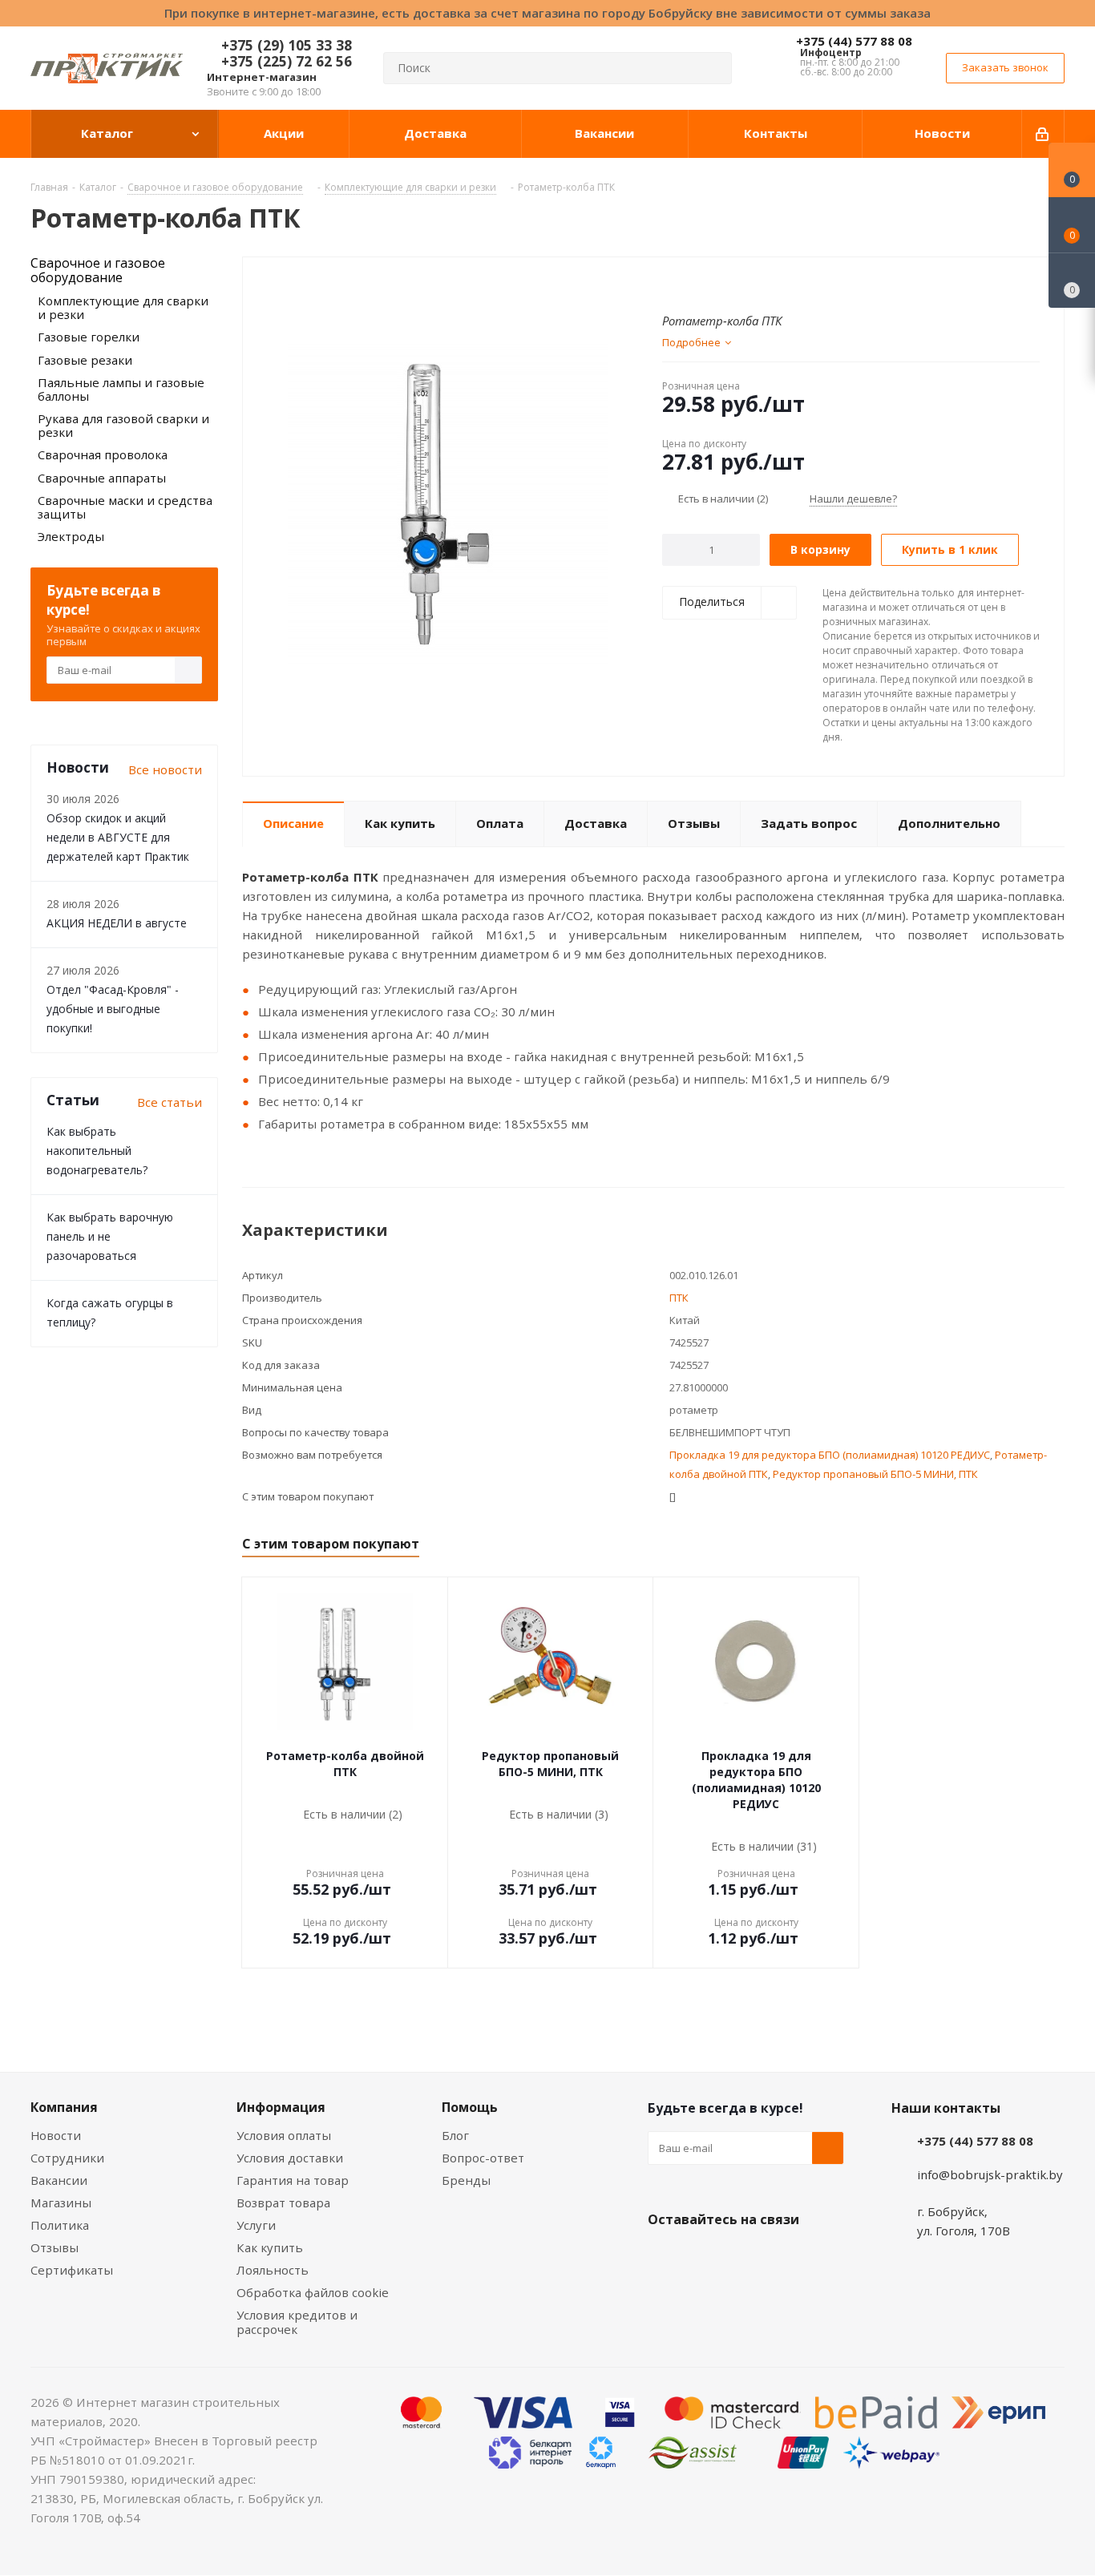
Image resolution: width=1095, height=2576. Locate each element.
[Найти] (713, 68)
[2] (685, 283)
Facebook (704, 2257)
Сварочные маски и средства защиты (125, 507)
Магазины (61, 2203)
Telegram (784, 2257)
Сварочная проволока (103, 454)
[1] (670, 283)
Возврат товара (283, 2203)
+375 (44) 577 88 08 (854, 41)
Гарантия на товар (293, 2180)
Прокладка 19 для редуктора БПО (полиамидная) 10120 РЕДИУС (830, 1455)
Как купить (270, 2247)
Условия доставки (290, 2158)
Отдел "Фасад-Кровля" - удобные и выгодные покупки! (113, 1009)
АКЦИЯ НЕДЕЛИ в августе (117, 923)
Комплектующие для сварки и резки (123, 307)
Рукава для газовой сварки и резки (123, 425)
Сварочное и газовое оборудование (98, 270)
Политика (60, 2225)
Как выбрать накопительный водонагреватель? (97, 1151)
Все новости (165, 769)
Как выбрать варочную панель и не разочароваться (110, 1236)
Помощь (470, 2107)
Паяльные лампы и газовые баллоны (121, 389)
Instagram (744, 2257)
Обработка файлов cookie (313, 2292)
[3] (700, 283)
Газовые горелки (89, 337)
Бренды (466, 2180)
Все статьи (170, 1102)
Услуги (256, 2225)
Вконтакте (664, 2257)
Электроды (71, 536)
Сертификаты (72, 2270)
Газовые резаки (85, 360)
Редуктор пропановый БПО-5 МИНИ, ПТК (875, 1474)
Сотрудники (67, 2158)
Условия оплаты (284, 2135)
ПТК (679, 1298)
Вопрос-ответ (483, 2158)
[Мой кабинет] (1043, 134)
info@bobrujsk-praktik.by (990, 2174)
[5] (731, 283)
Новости (56, 2135)
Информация (281, 2107)
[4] (715, 283)
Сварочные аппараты (102, 478)
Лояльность (273, 2270)
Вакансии (59, 2180)
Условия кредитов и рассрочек (297, 2322)
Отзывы (55, 2247)
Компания (64, 2107)
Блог (455, 2135)
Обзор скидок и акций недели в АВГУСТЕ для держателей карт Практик (118, 837)
